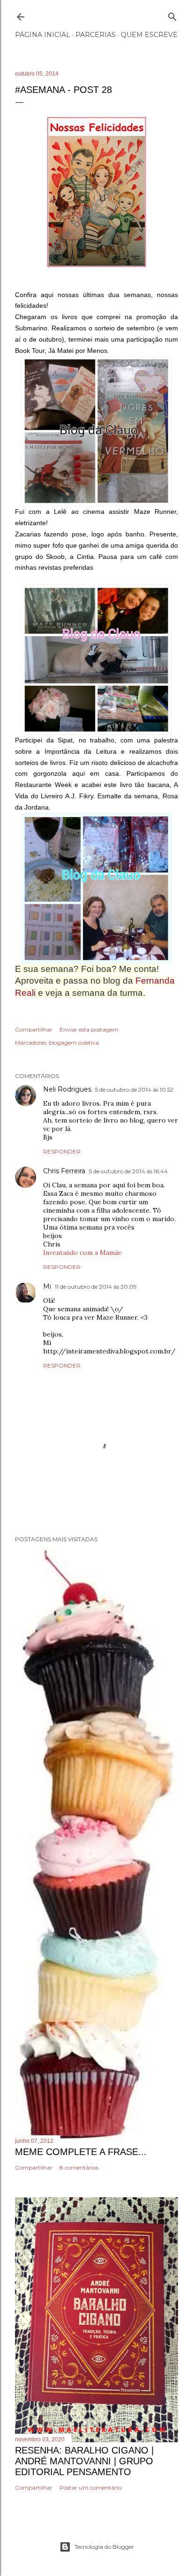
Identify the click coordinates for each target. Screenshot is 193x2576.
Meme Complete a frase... (81, 2152)
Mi (47, 1286)
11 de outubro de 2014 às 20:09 (96, 1287)
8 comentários (79, 2167)
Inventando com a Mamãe (82, 1253)
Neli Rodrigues (67, 1089)
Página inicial (43, 35)
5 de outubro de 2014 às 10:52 (134, 1089)
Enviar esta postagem (89, 1029)
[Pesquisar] (172, 15)
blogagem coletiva (74, 1043)
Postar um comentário (90, 2488)
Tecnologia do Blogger (104, 2547)
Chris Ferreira (64, 1171)
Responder (62, 1151)
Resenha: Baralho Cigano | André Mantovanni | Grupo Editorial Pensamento (84, 2461)
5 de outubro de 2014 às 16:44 (128, 1171)
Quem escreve (149, 35)
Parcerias (96, 35)
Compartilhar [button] (34, 1029)
